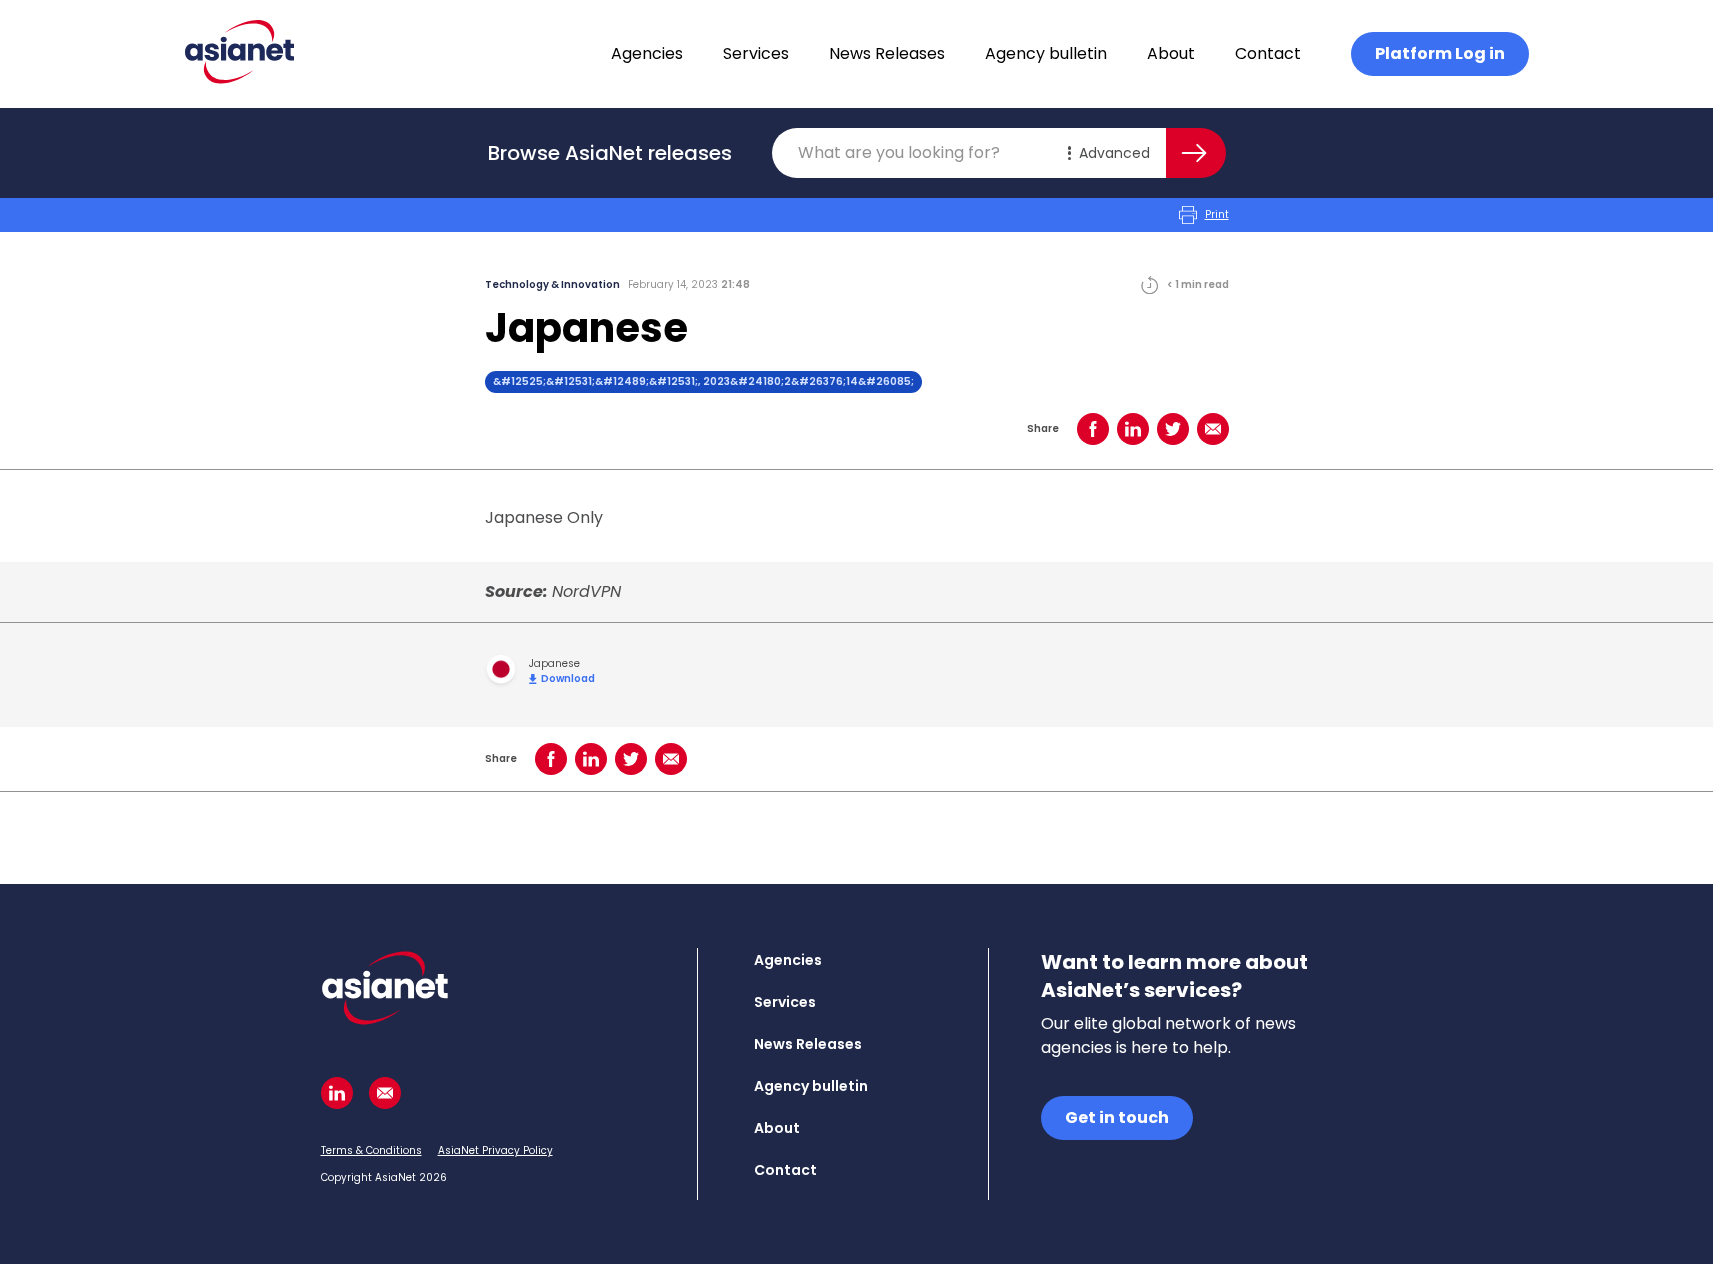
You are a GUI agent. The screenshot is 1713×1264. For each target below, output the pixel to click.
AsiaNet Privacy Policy (495, 1150)
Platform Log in (1440, 53)
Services (756, 53)
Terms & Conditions (371, 1150)
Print (1217, 214)
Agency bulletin (1046, 53)
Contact (1268, 53)
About (1171, 53)
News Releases (887, 53)
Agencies (647, 53)
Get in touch (1117, 1117)
